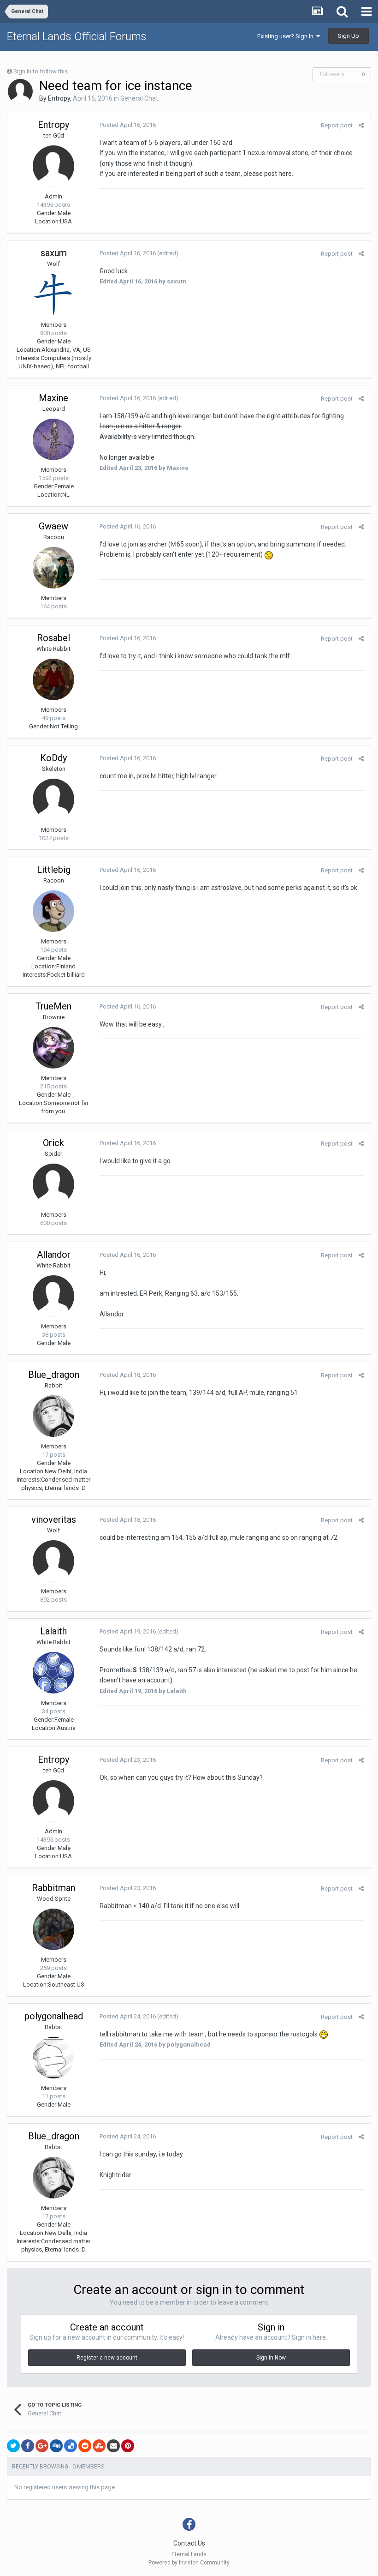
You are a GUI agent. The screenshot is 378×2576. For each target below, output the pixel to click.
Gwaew (53, 526)
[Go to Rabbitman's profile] (53, 1929)
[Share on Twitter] (13, 2446)
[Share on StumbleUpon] (99, 2446)
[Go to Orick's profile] (53, 1184)
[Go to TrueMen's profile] (53, 1048)
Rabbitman (53, 1888)
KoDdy (53, 758)
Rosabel (53, 638)
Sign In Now (271, 2358)
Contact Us (189, 2543)
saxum (54, 253)
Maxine (53, 398)
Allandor (54, 1255)
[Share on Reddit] (85, 2446)
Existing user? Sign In (287, 36)
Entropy (59, 98)
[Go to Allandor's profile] (53, 1296)
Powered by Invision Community (189, 2563)
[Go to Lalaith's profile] (53, 1673)
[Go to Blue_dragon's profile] (53, 1416)
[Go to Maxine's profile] (53, 439)
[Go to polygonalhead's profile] (53, 2058)
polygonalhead (54, 2016)
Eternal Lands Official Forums (77, 36)
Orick (53, 1143)
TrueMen (53, 1006)
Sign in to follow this (41, 71)
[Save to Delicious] (71, 2446)
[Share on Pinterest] (128, 2446)
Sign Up (348, 36)
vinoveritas (54, 1519)
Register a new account (107, 2358)
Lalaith (53, 1631)
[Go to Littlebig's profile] (53, 911)
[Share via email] (113, 2446)
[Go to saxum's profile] (53, 294)
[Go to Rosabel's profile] (53, 679)
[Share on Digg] (56, 2446)
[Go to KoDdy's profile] (53, 799)
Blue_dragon (54, 1375)
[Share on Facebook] (28, 2446)
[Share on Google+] (42, 2446)
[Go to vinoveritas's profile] (53, 1561)
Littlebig (54, 870)
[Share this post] (361, 125)
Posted (128, 125)
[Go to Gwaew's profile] (53, 568)
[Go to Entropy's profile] (20, 91)
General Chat (139, 98)
